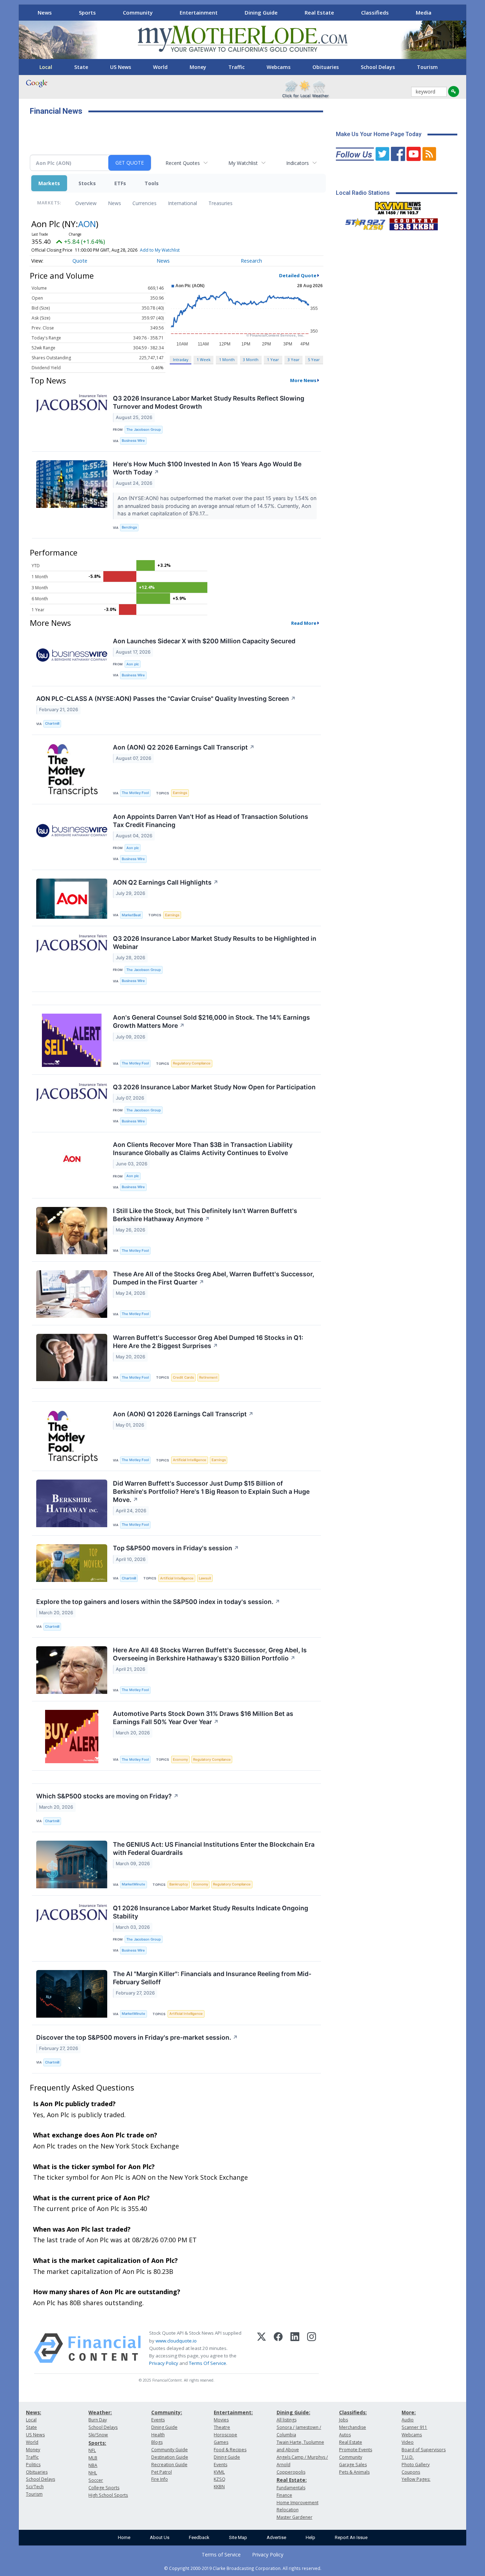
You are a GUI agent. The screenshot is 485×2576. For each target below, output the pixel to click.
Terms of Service (221, 2554)
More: (409, 2412)
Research (251, 261)
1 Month (227, 359)
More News (303, 380)
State (81, 67)
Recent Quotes (183, 163)
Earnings (180, 793)
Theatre (222, 2427)
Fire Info (160, 2479)
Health (158, 2435)
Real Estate (319, 12)
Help (310, 2537)
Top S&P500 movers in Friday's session (176, 1548)
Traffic (236, 67)
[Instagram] (312, 2348)
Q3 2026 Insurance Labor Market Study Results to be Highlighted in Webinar (215, 943)
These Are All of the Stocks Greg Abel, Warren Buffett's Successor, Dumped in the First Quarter (214, 1278)
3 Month (251, 359)
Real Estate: (292, 2480)
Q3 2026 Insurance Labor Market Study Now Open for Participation (214, 1087)
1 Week (204, 359)
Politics (33, 2465)
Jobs (344, 2420)
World (160, 67)
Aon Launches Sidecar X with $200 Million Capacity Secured (204, 641)
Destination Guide (170, 2457)
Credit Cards (183, 1377)
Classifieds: (353, 2412)
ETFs (120, 183)
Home (124, 2537)
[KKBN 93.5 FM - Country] (413, 222)
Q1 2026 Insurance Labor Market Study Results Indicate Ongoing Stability (211, 1912)
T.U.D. (408, 2457)
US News (121, 67)
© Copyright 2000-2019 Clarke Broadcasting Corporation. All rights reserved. (243, 2568)
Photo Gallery (416, 2465)
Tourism (427, 67)
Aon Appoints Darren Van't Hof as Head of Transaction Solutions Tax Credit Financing (211, 821)
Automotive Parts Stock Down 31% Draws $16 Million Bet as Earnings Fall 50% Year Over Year (203, 1718)
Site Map (238, 2537)
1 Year (273, 359)
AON (87, 224)
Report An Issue (351, 2537)
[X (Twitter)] (261, 2348)
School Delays (378, 67)
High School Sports (108, 2495)
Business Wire (133, 441)
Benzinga (129, 527)
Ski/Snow (98, 2435)
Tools (152, 183)
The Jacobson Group (144, 430)
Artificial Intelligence (190, 1460)
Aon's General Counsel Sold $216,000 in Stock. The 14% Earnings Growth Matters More (211, 1021)
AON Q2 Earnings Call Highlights (166, 882)
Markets (49, 183)
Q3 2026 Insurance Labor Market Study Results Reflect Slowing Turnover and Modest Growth (209, 402)
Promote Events (356, 2450)
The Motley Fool (135, 793)
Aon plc (133, 664)
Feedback (199, 2537)
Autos (345, 2435)
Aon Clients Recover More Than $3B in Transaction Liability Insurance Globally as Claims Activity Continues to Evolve (203, 1149)
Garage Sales (353, 2465)
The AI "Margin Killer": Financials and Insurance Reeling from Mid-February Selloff (212, 1978)
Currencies (145, 203)
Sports (87, 12)
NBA (93, 2465)
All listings (287, 2420)
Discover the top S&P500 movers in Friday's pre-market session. (137, 2037)
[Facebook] (278, 2348)
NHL (93, 2473)
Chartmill (52, 723)
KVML (219, 2472)
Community (138, 12)
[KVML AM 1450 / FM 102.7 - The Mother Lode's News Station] (398, 206)
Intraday (181, 359)
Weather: (100, 2412)
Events (158, 2420)
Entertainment (199, 12)
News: (34, 2412)
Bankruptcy (179, 1884)
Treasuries (220, 203)
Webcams (279, 67)
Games (221, 2442)
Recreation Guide (169, 2465)
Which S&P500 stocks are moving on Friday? (107, 1796)
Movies (221, 2420)
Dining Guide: (293, 2412)
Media (424, 12)
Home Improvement (298, 2503)
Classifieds (375, 12)
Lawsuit (205, 1578)
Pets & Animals (354, 2472)
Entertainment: (233, 2412)
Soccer (96, 2480)
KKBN (219, 2487)
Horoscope (225, 2435)
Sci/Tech (35, 2487)
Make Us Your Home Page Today (379, 134)
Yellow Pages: (416, 2479)
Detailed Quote (298, 275)
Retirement (208, 1377)
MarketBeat (131, 915)
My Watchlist (243, 163)
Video (408, 2442)
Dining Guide (261, 12)
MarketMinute (133, 1884)
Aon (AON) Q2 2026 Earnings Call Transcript (184, 747)
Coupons (411, 2472)
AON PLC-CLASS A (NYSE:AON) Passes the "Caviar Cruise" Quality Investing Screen (166, 699)
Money (198, 67)
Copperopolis (291, 2472)
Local (46, 67)
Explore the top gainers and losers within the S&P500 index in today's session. (158, 1602)
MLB (93, 2458)
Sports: (97, 2443)
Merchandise (353, 2427)
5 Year (314, 359)
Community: (167, 2412)
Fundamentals (291, 2488)
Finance (284, 2495)
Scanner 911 (414, 2427)
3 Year (294, 359)
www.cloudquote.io (176, 2341)
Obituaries (326, 67)
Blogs (157, 2442)
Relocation (288, 2510)
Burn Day (98, 2420)
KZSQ (220, 2479)
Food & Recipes (230, 2450)
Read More (304, 623)
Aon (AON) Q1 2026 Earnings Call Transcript (183, 1414)
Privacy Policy (164, 2363)
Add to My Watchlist (160, 250)
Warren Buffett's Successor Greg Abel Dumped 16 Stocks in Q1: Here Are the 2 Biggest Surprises (208, 1342)
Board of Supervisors (424, 2450)
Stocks (87, 183)
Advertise (276, 2537)
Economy (180, 1759)
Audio (408, 2420)
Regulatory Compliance (192, 1063)
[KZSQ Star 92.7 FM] (362, 222)
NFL (92, 2450)
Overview (86, 203)
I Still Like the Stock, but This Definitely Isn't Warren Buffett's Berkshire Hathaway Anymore (205, 1215)
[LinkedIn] (295, 2348)
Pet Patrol (162, 2472)
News (45, 12)
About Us (160, 2537)
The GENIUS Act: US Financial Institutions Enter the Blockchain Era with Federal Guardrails (214, 1848)
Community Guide (170, 2450)
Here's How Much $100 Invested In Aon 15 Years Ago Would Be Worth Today (207, 468)
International (182, 203)
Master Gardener (295, 2517)
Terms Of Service (208, 2363)
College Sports (104, 2488)
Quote (80, 261)
